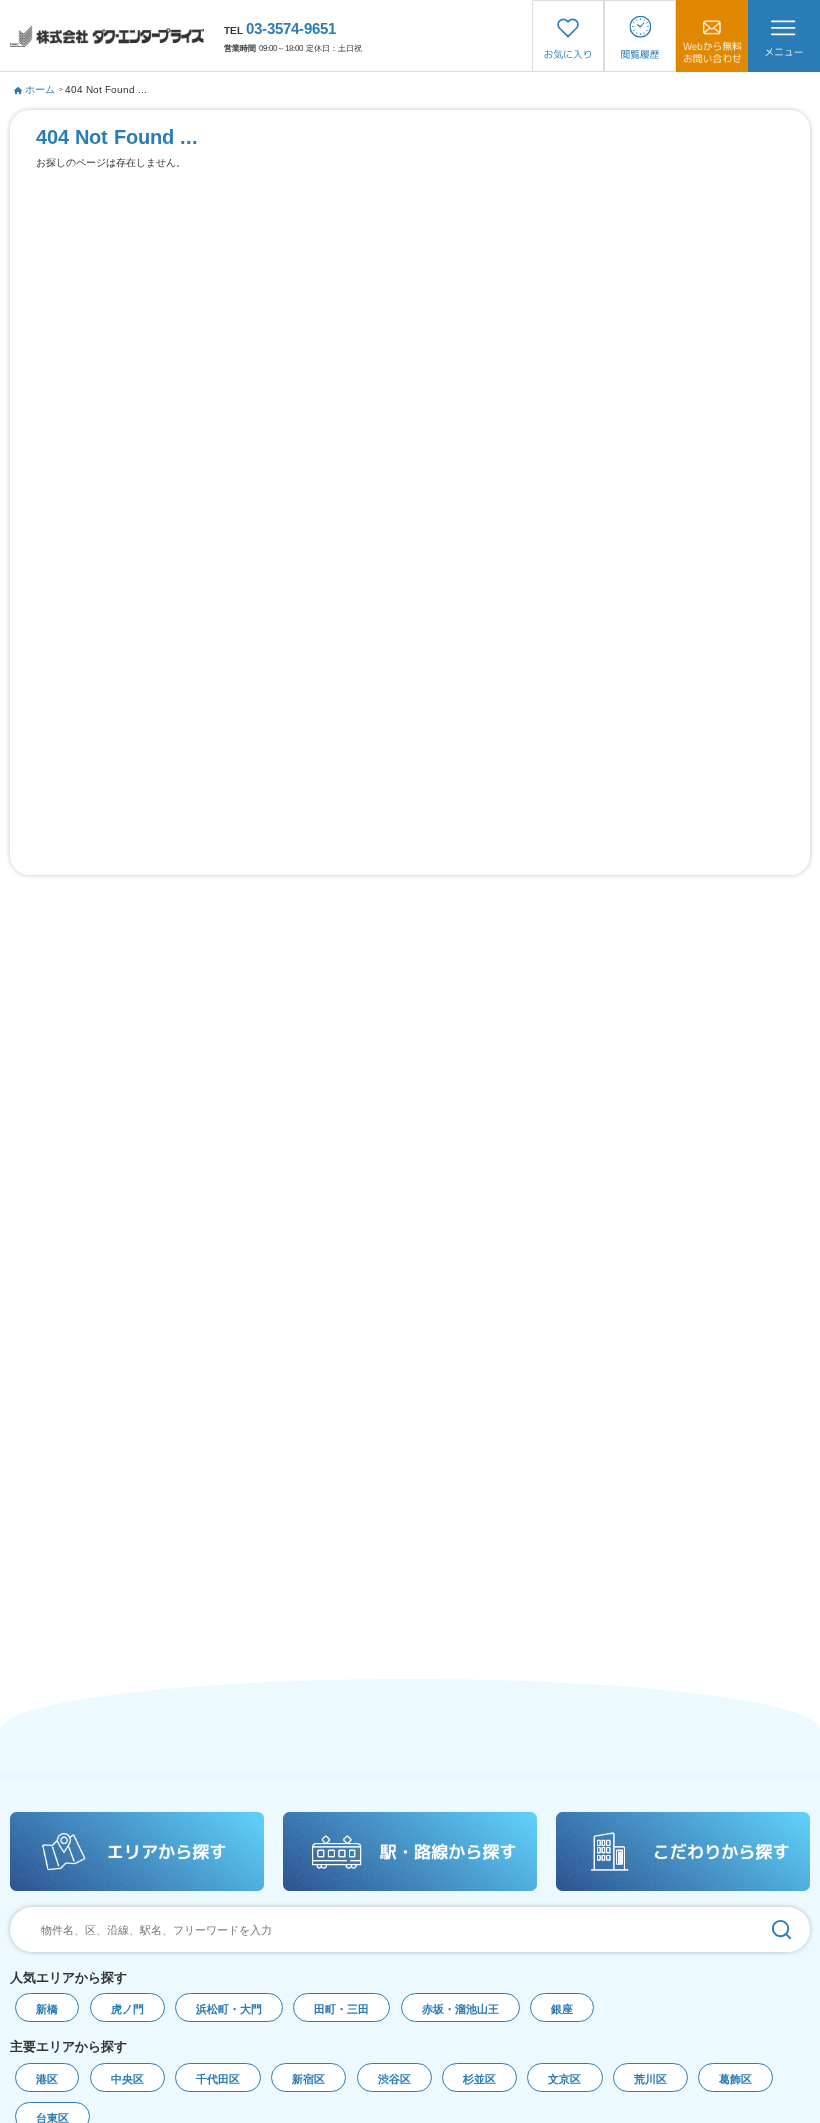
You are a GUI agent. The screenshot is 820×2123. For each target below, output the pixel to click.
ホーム (40, 89)
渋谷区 (394, 2079)
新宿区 (308, 2079)
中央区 (127, 2079)
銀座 (562, 2009)
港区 (47, 2079)
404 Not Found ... (106, 89)
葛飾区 (735, 2079)
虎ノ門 (127, 2009)
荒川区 (650, 2079)
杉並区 (479, 2079)
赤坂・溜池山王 (460, 2009)
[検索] (781, 1930)
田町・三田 (341, 2009)
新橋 (47, 2009)
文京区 (564, 2079)
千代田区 (218, 2079)
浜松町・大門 (229, 2009)
